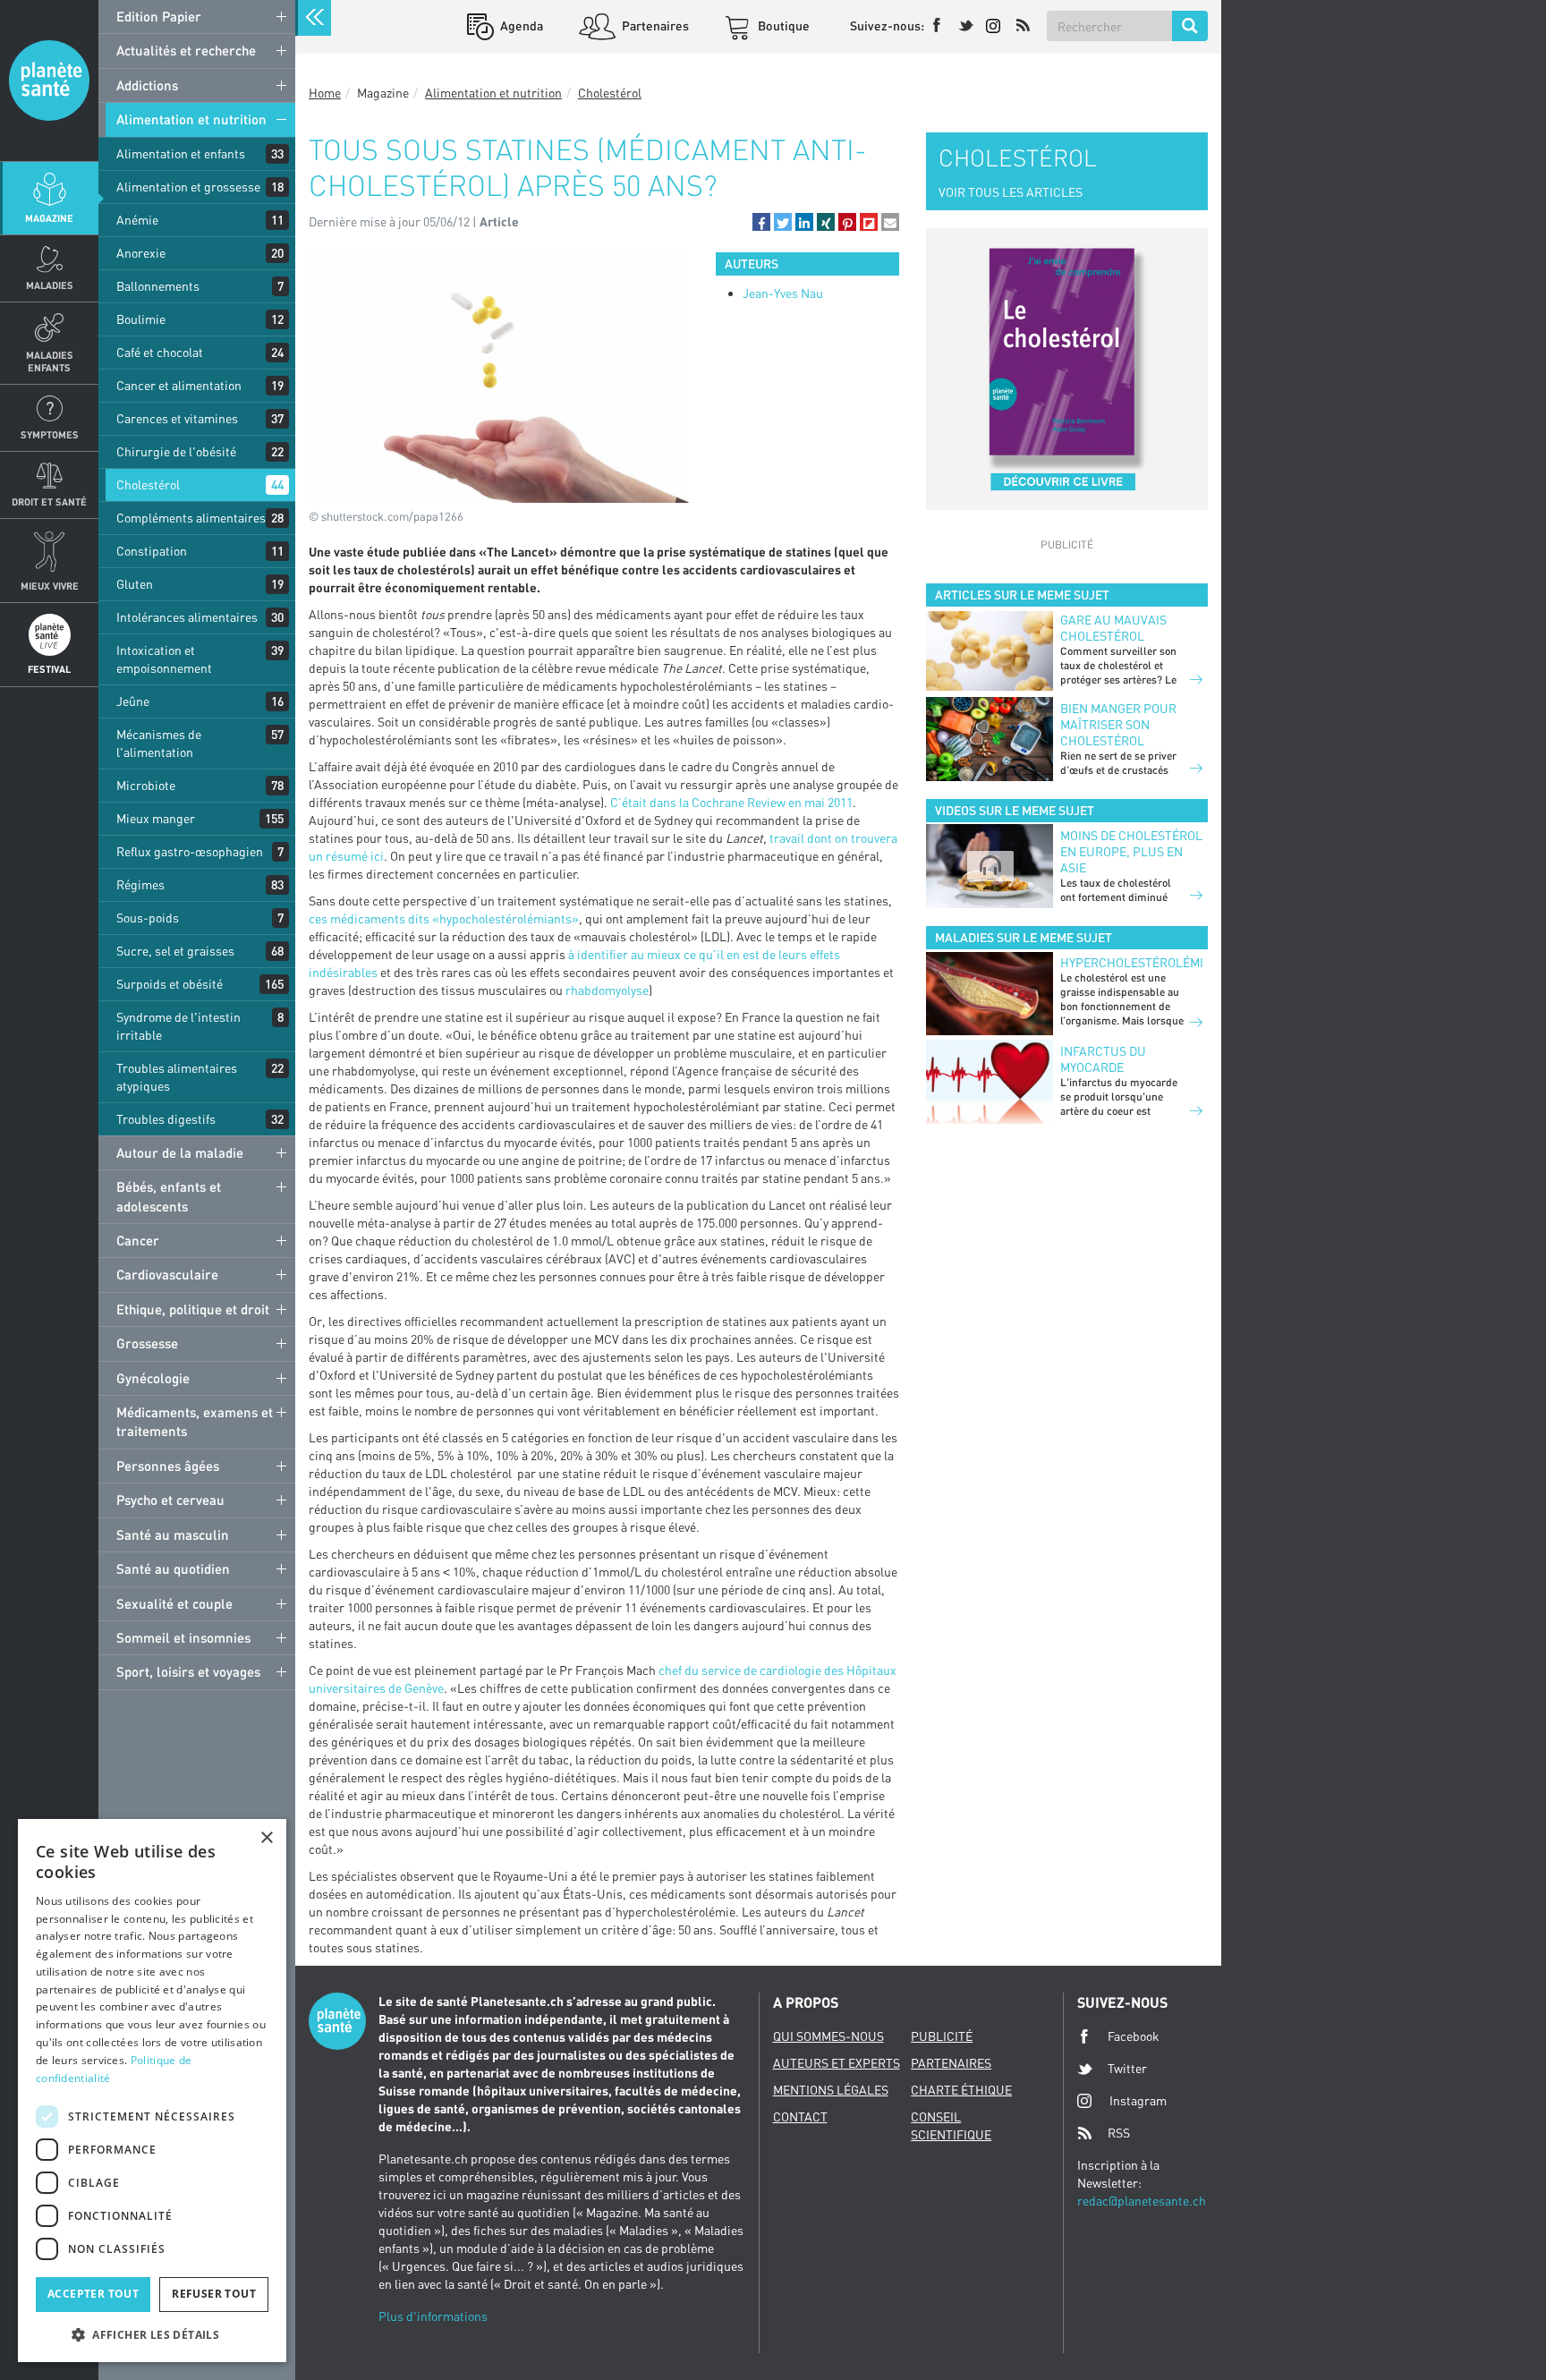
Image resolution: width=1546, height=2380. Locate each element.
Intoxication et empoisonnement (164, 659)
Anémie (137, 220)
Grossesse (147, 1343)
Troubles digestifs (166, 1119)
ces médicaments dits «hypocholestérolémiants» (444, 918)
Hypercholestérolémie (1131, 962)
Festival (49, 669)
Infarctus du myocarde (1103, 1059)
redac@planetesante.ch (1142, 2201)
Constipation (152, 551)
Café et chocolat (160, 352)
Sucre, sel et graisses (175, 951)
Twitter (1127, 2068)
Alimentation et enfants (181, 153)
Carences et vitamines (177, 418)
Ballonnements (158, 286)
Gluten (135, 584)
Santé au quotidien (173, 1568)
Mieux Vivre (50, 586)
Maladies (50, 285)
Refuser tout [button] (214, 2294)
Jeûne (133, 701)
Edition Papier (159, 16)
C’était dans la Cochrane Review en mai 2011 (731, 802)
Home (325, 93)
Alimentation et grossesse (188, 187)
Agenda (520, 25)
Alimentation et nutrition (191, 119)
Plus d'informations (433, 2316)
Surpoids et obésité (170, 984)
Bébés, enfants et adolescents (169, 1196)
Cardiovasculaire (167, 1274)
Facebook (1134, 2036)
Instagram (1138, 2100)
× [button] (266, 1838)
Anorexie (141, 253)
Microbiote (146, 785)
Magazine (49, 218)
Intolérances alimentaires (187, 617)
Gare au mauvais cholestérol (1113, 628)
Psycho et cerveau (170, 1500)
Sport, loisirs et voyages (188, 1671)
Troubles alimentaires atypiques (177, 1077)
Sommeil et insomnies (183, 1637)
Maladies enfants (50, 361)
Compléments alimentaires (191, 518)
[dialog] (152, 2091)
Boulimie (141, 319)
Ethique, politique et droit (193, 1309)
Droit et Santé (49, 501)
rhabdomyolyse (607, 990)
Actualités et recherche (186, 50)
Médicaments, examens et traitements (195, 1421)
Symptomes (50, 434)
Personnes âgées (168, 1466)
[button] (761, 222)
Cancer (138, 1240)
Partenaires (654, 25)
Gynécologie (153, 1378)
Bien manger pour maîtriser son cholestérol (1118, 724)
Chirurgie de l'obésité (176, 451)
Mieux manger (156, 818)
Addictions (147, 85)
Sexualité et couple (174, 1603)
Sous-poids (148, 918)
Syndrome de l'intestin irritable (178, 1026)
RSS (1119, 2133)
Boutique (782, 25)
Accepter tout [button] (93, 2294)
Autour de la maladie (180, 1152)
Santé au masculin (173, 1534)
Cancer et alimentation (179, 385)
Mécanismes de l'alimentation (159, 743)
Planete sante (49, 81)
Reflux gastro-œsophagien (190, 851)
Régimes (140, 884)
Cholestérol (148, 484)
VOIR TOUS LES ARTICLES (1011, 192)
